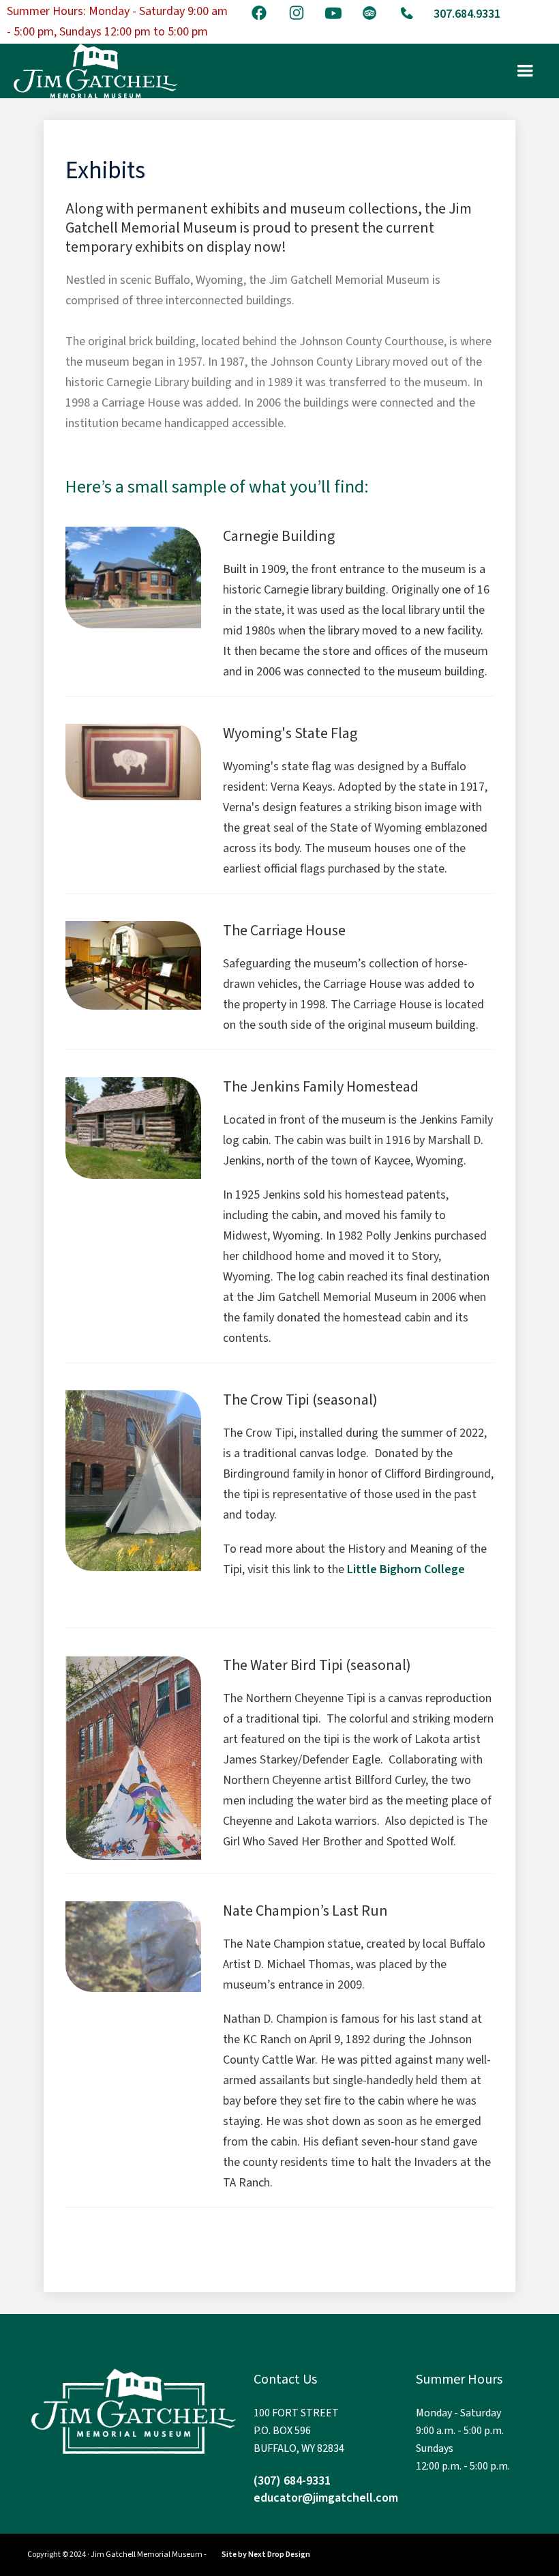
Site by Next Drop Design (266, 2555)
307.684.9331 (467, 14)
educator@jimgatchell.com (326, 2498)
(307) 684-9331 (292, 2481)
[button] (525, 71)
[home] (95, 71)
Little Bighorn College (406, 1569)
